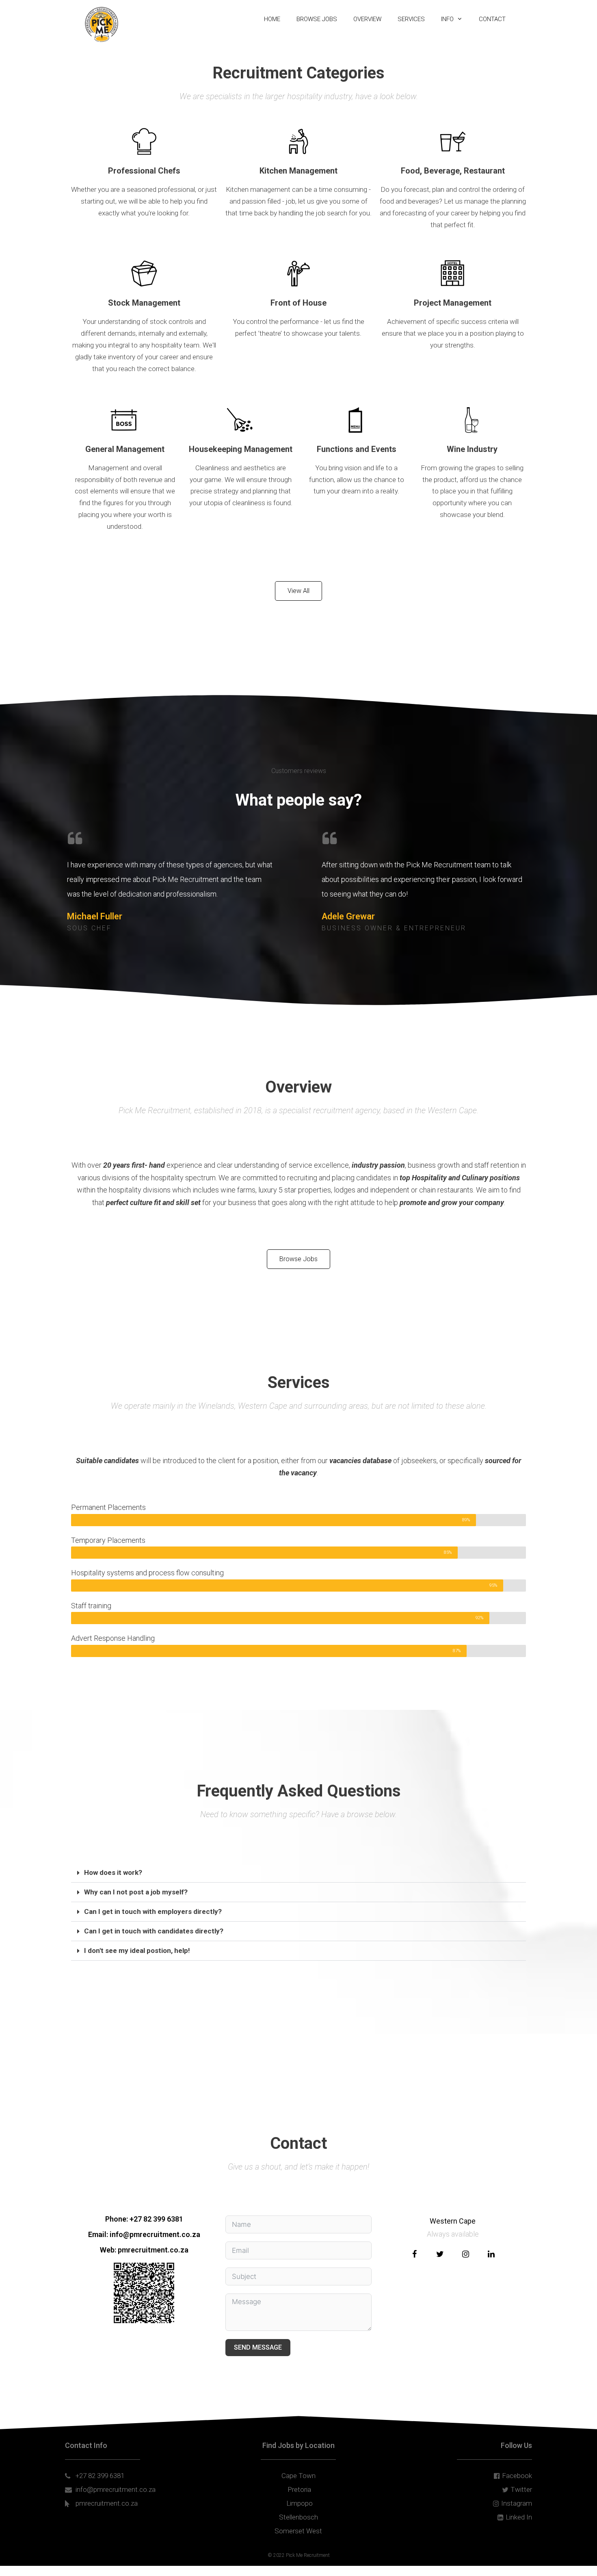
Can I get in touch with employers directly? (153, 1911)
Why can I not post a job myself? (136, 1892)
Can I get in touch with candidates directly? (154, 1931)
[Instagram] (465, 2254)
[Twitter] (440, 2254)
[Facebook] (414, 2254)
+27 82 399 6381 (156, 2219)
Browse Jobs (317, 19)
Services (411, 19)
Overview (367, 19)
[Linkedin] (491, 2254)
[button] (298, 1873)
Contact (492, 19)
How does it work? (113, 1872)
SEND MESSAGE (258, 2347)
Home (272, 19)
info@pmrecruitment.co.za (155, 2234)
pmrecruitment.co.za (153, 2250)
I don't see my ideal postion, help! (137, 1950)
